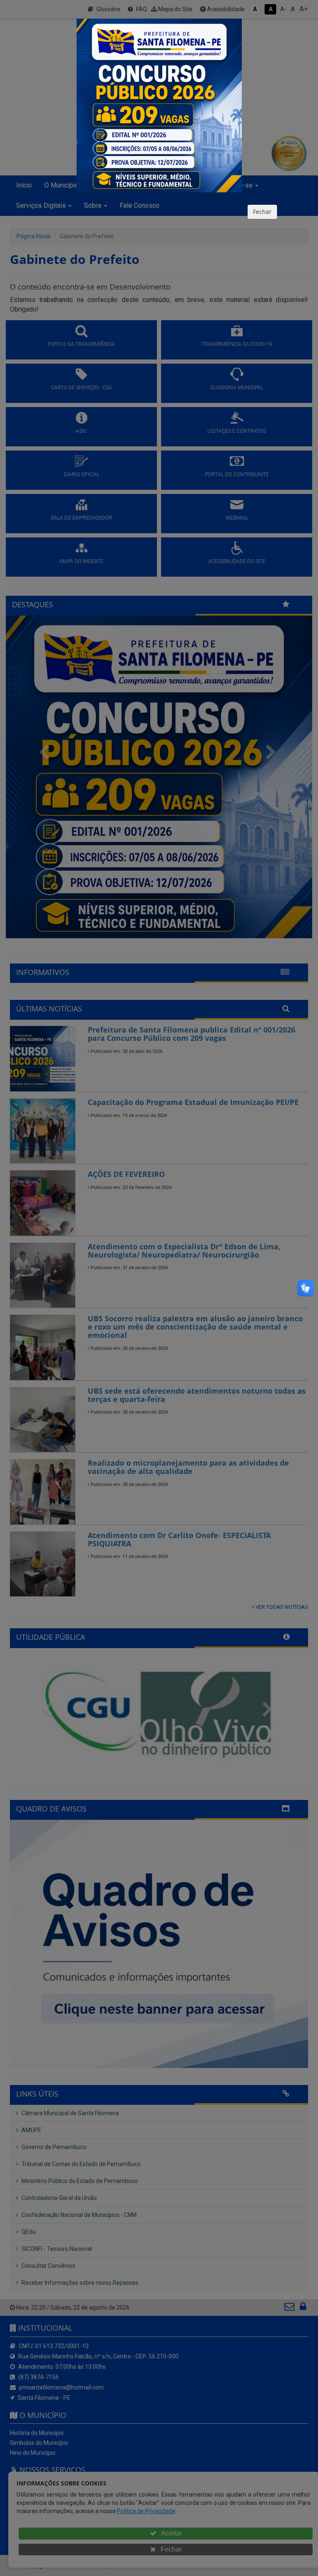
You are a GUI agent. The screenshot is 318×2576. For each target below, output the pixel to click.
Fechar (262, 212)
